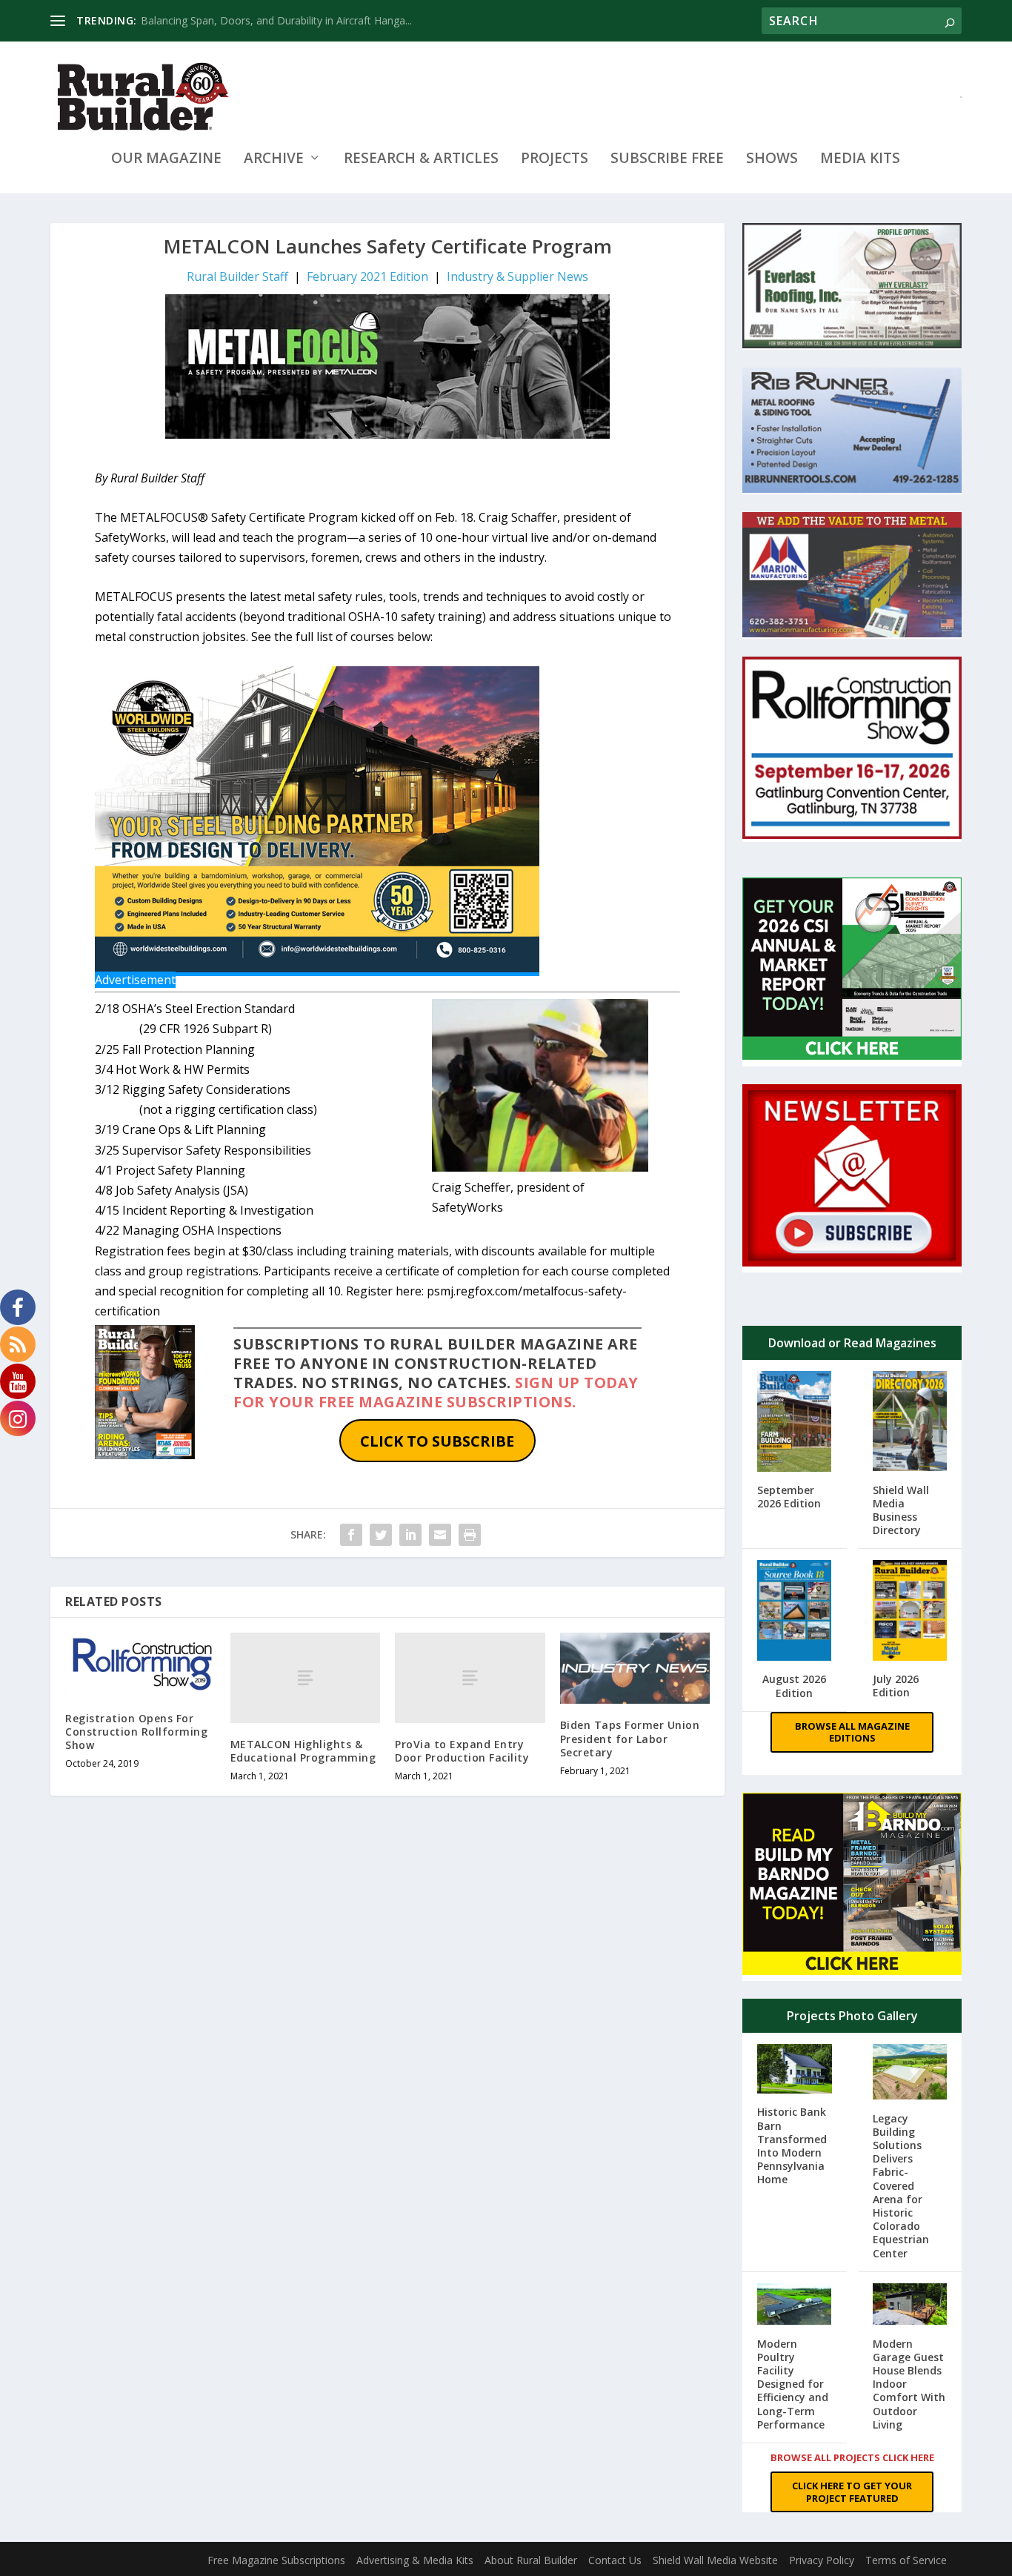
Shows (772, 160)
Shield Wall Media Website (715, 2560)
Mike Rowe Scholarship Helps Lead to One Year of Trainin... (283, 20)
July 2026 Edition (896, 1686)
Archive (274, 160)
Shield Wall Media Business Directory (901, 1510)
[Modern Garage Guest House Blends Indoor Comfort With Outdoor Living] (910, 2306)
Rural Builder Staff (237, 276)
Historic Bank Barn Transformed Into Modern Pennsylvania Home (792, 2145)
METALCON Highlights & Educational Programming (303, 1751)
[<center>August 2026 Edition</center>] (794, 1612)
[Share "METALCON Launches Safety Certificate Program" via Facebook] (351, 1535)
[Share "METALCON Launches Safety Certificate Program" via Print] (470, 1535)
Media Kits (860, 160)
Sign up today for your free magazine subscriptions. (436, 1392)
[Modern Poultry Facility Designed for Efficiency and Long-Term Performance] (794, 2306)
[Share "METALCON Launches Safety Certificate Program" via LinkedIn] (410, 1535)
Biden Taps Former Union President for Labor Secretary (630, 1738)
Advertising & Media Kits (415, 2560)
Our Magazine (166, 160)
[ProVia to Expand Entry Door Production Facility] (470, 1677)
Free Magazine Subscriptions (276, 2560)
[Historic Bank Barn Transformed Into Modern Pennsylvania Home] (794, 2070)
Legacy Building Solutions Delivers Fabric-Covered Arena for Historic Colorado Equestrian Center (901, 2186)
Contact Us (615, 2560)
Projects (555, 160)
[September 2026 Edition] (794, 1423)
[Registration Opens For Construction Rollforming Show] (140, 1664)
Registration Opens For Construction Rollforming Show (136, 1732)
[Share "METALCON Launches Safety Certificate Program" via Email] (440, 1535)
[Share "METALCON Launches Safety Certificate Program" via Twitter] (381, 1535)
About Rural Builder (531, 2560)
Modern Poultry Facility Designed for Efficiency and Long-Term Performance (793, 2384)
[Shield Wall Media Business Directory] (910, 1423)
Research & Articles (421, 160)
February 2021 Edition (367, 276)
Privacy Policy (822, 2560)
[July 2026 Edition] (910, 1612)
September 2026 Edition (789, 1497)
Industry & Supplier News (517, 276)
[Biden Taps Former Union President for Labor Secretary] (635, 1668)
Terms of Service (906, 2560)
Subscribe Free (667, 160)
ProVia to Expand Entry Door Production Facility (462, 1751)
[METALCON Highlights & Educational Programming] (306, 1677)
